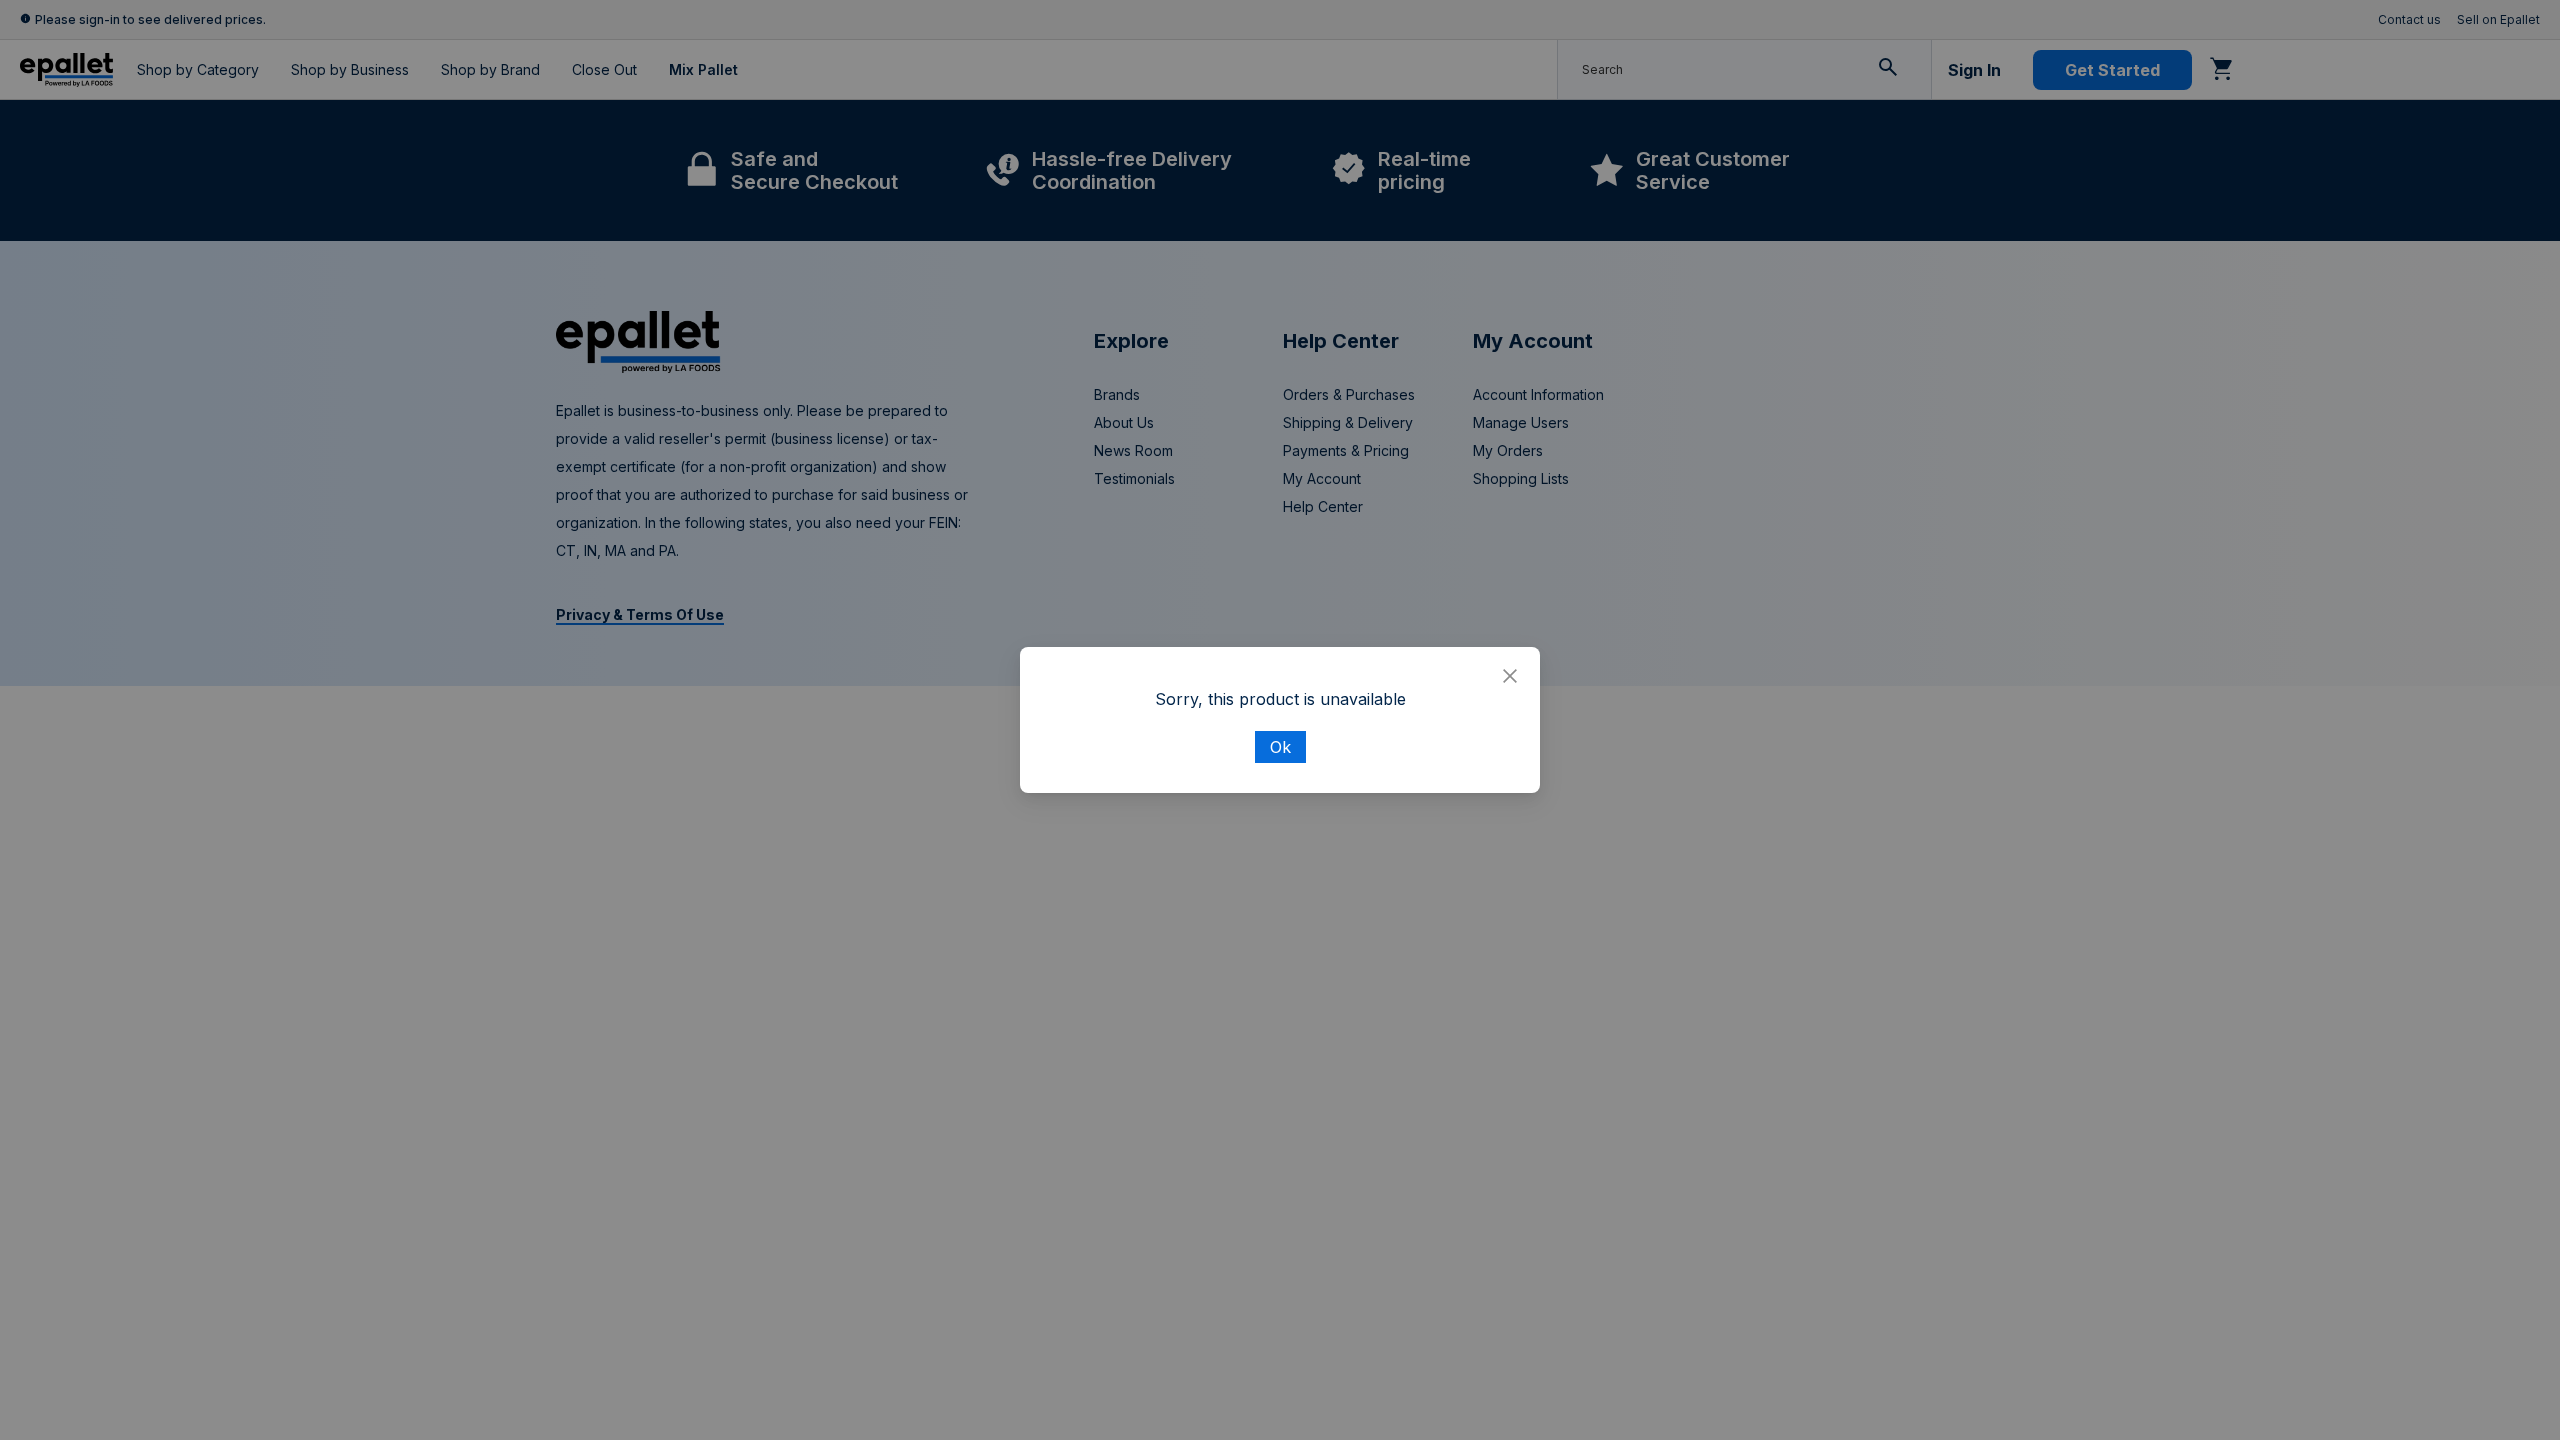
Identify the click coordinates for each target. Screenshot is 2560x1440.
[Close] (1510, 677)
